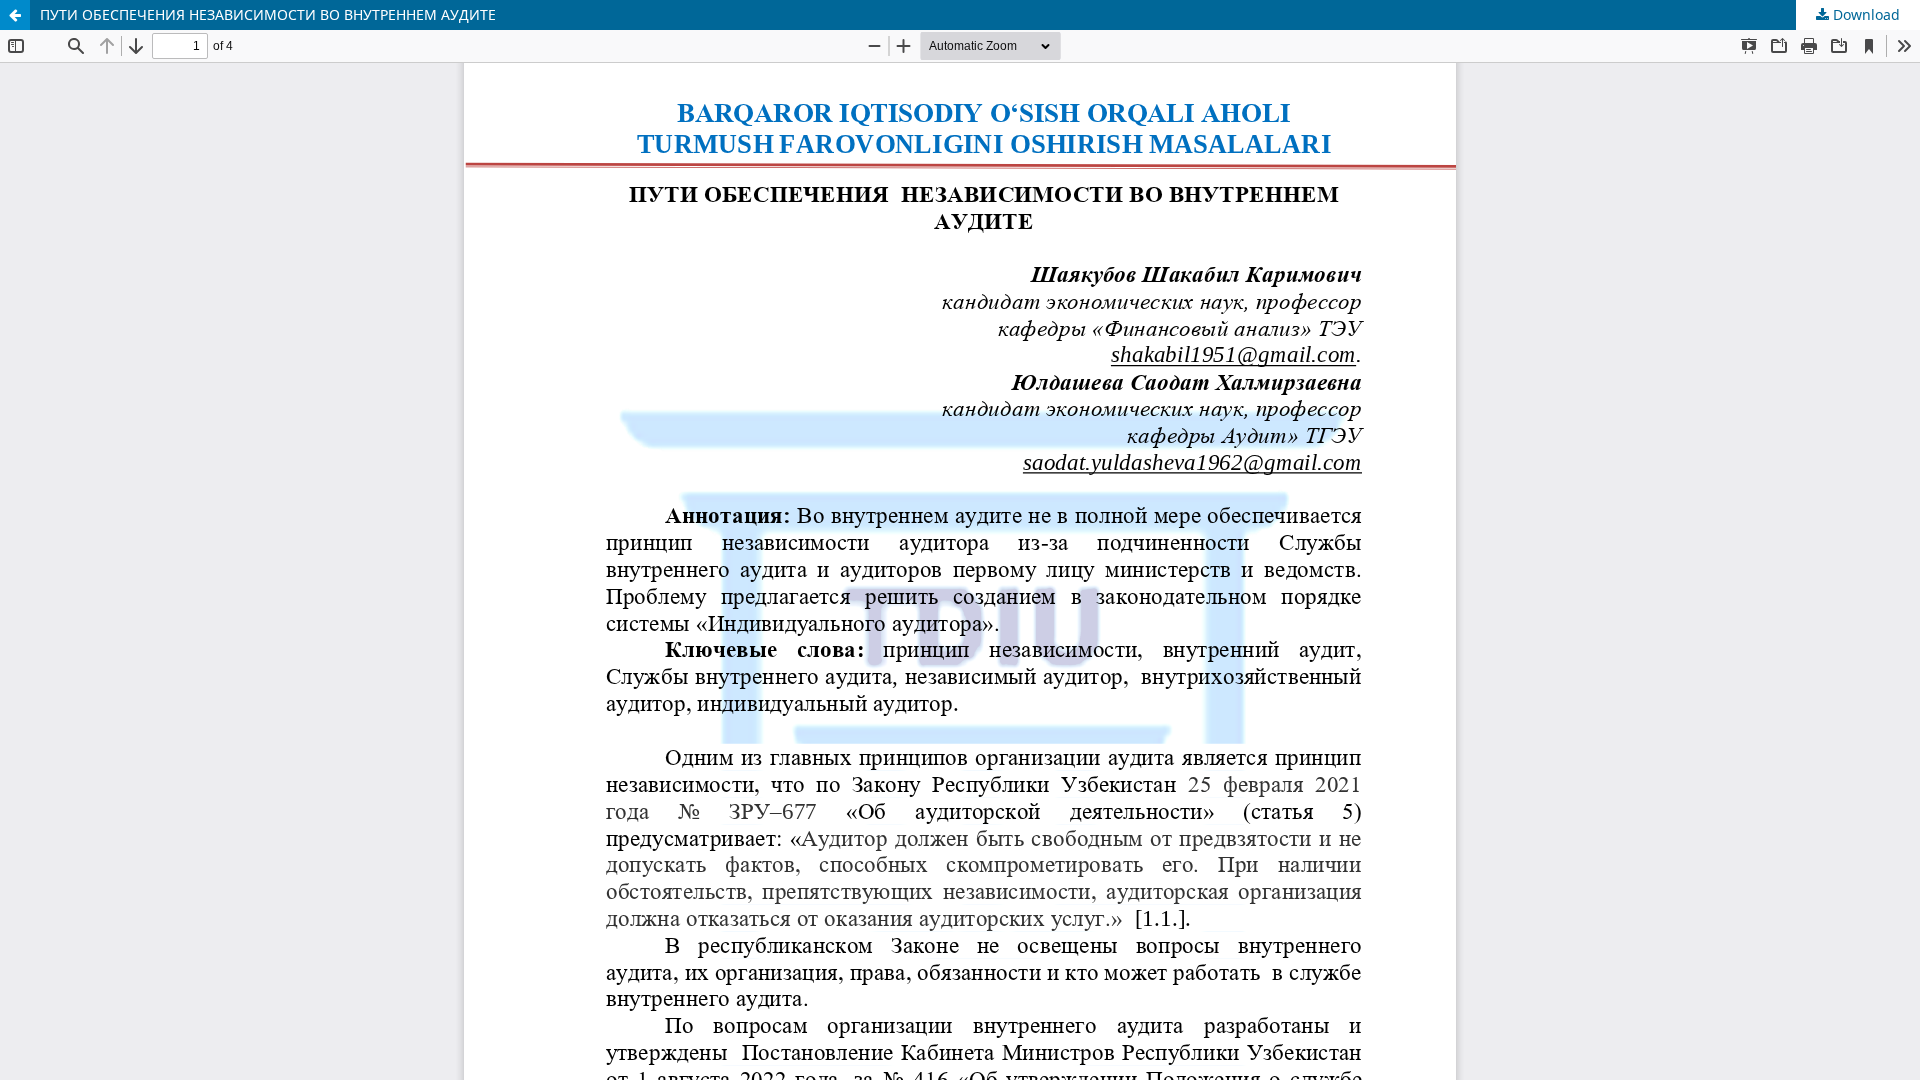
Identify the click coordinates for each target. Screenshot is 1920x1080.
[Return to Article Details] (15, 15)
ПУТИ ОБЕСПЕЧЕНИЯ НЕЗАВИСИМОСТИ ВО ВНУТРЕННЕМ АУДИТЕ (268, 14)
